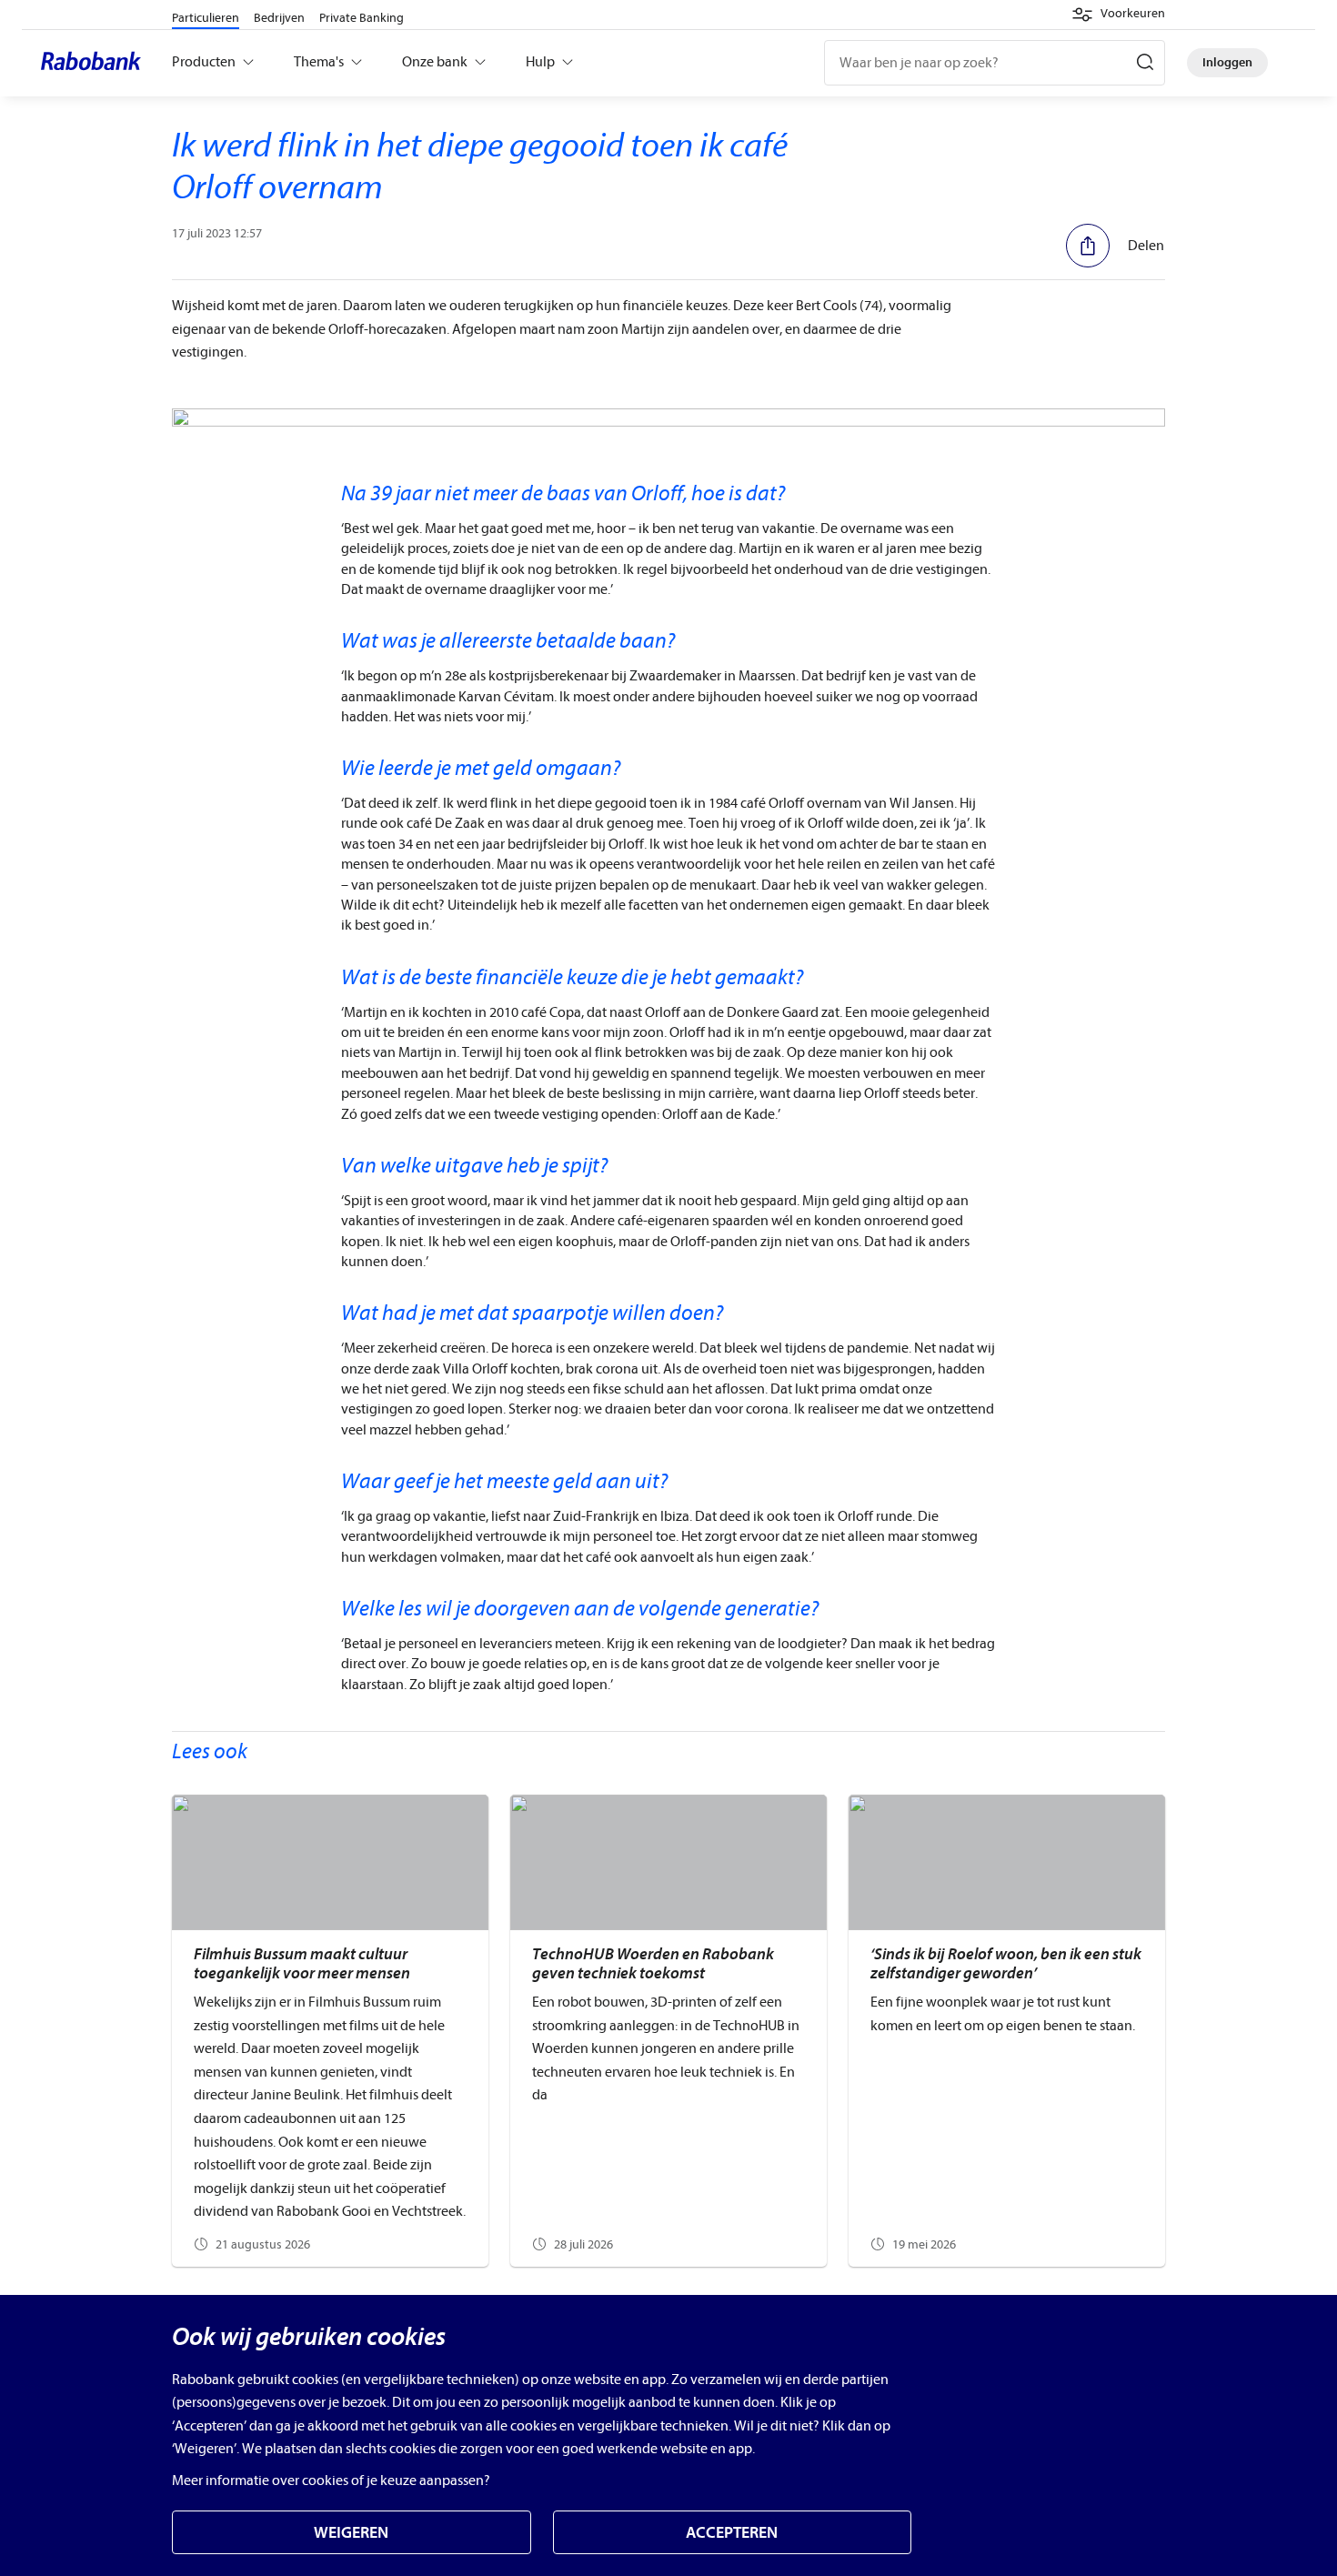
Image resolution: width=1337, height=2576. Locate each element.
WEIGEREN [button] (351, 2533)
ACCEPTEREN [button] (732, 2533)
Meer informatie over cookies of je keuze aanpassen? (331, 2480)
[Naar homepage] (95, 63)
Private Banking (362, 18)
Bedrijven (279, 18)
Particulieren (206, 18)
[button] (1118, 15)
